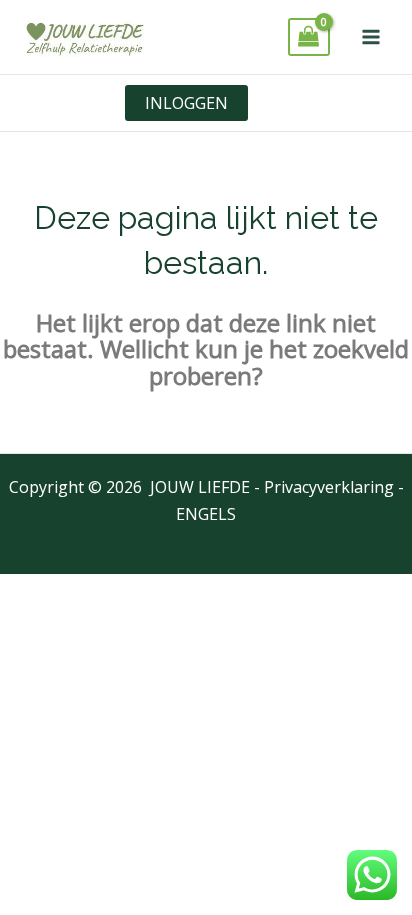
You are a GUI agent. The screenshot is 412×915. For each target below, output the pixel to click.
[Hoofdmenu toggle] (371, 37)
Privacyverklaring (329, 487)
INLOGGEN (186, 103)
